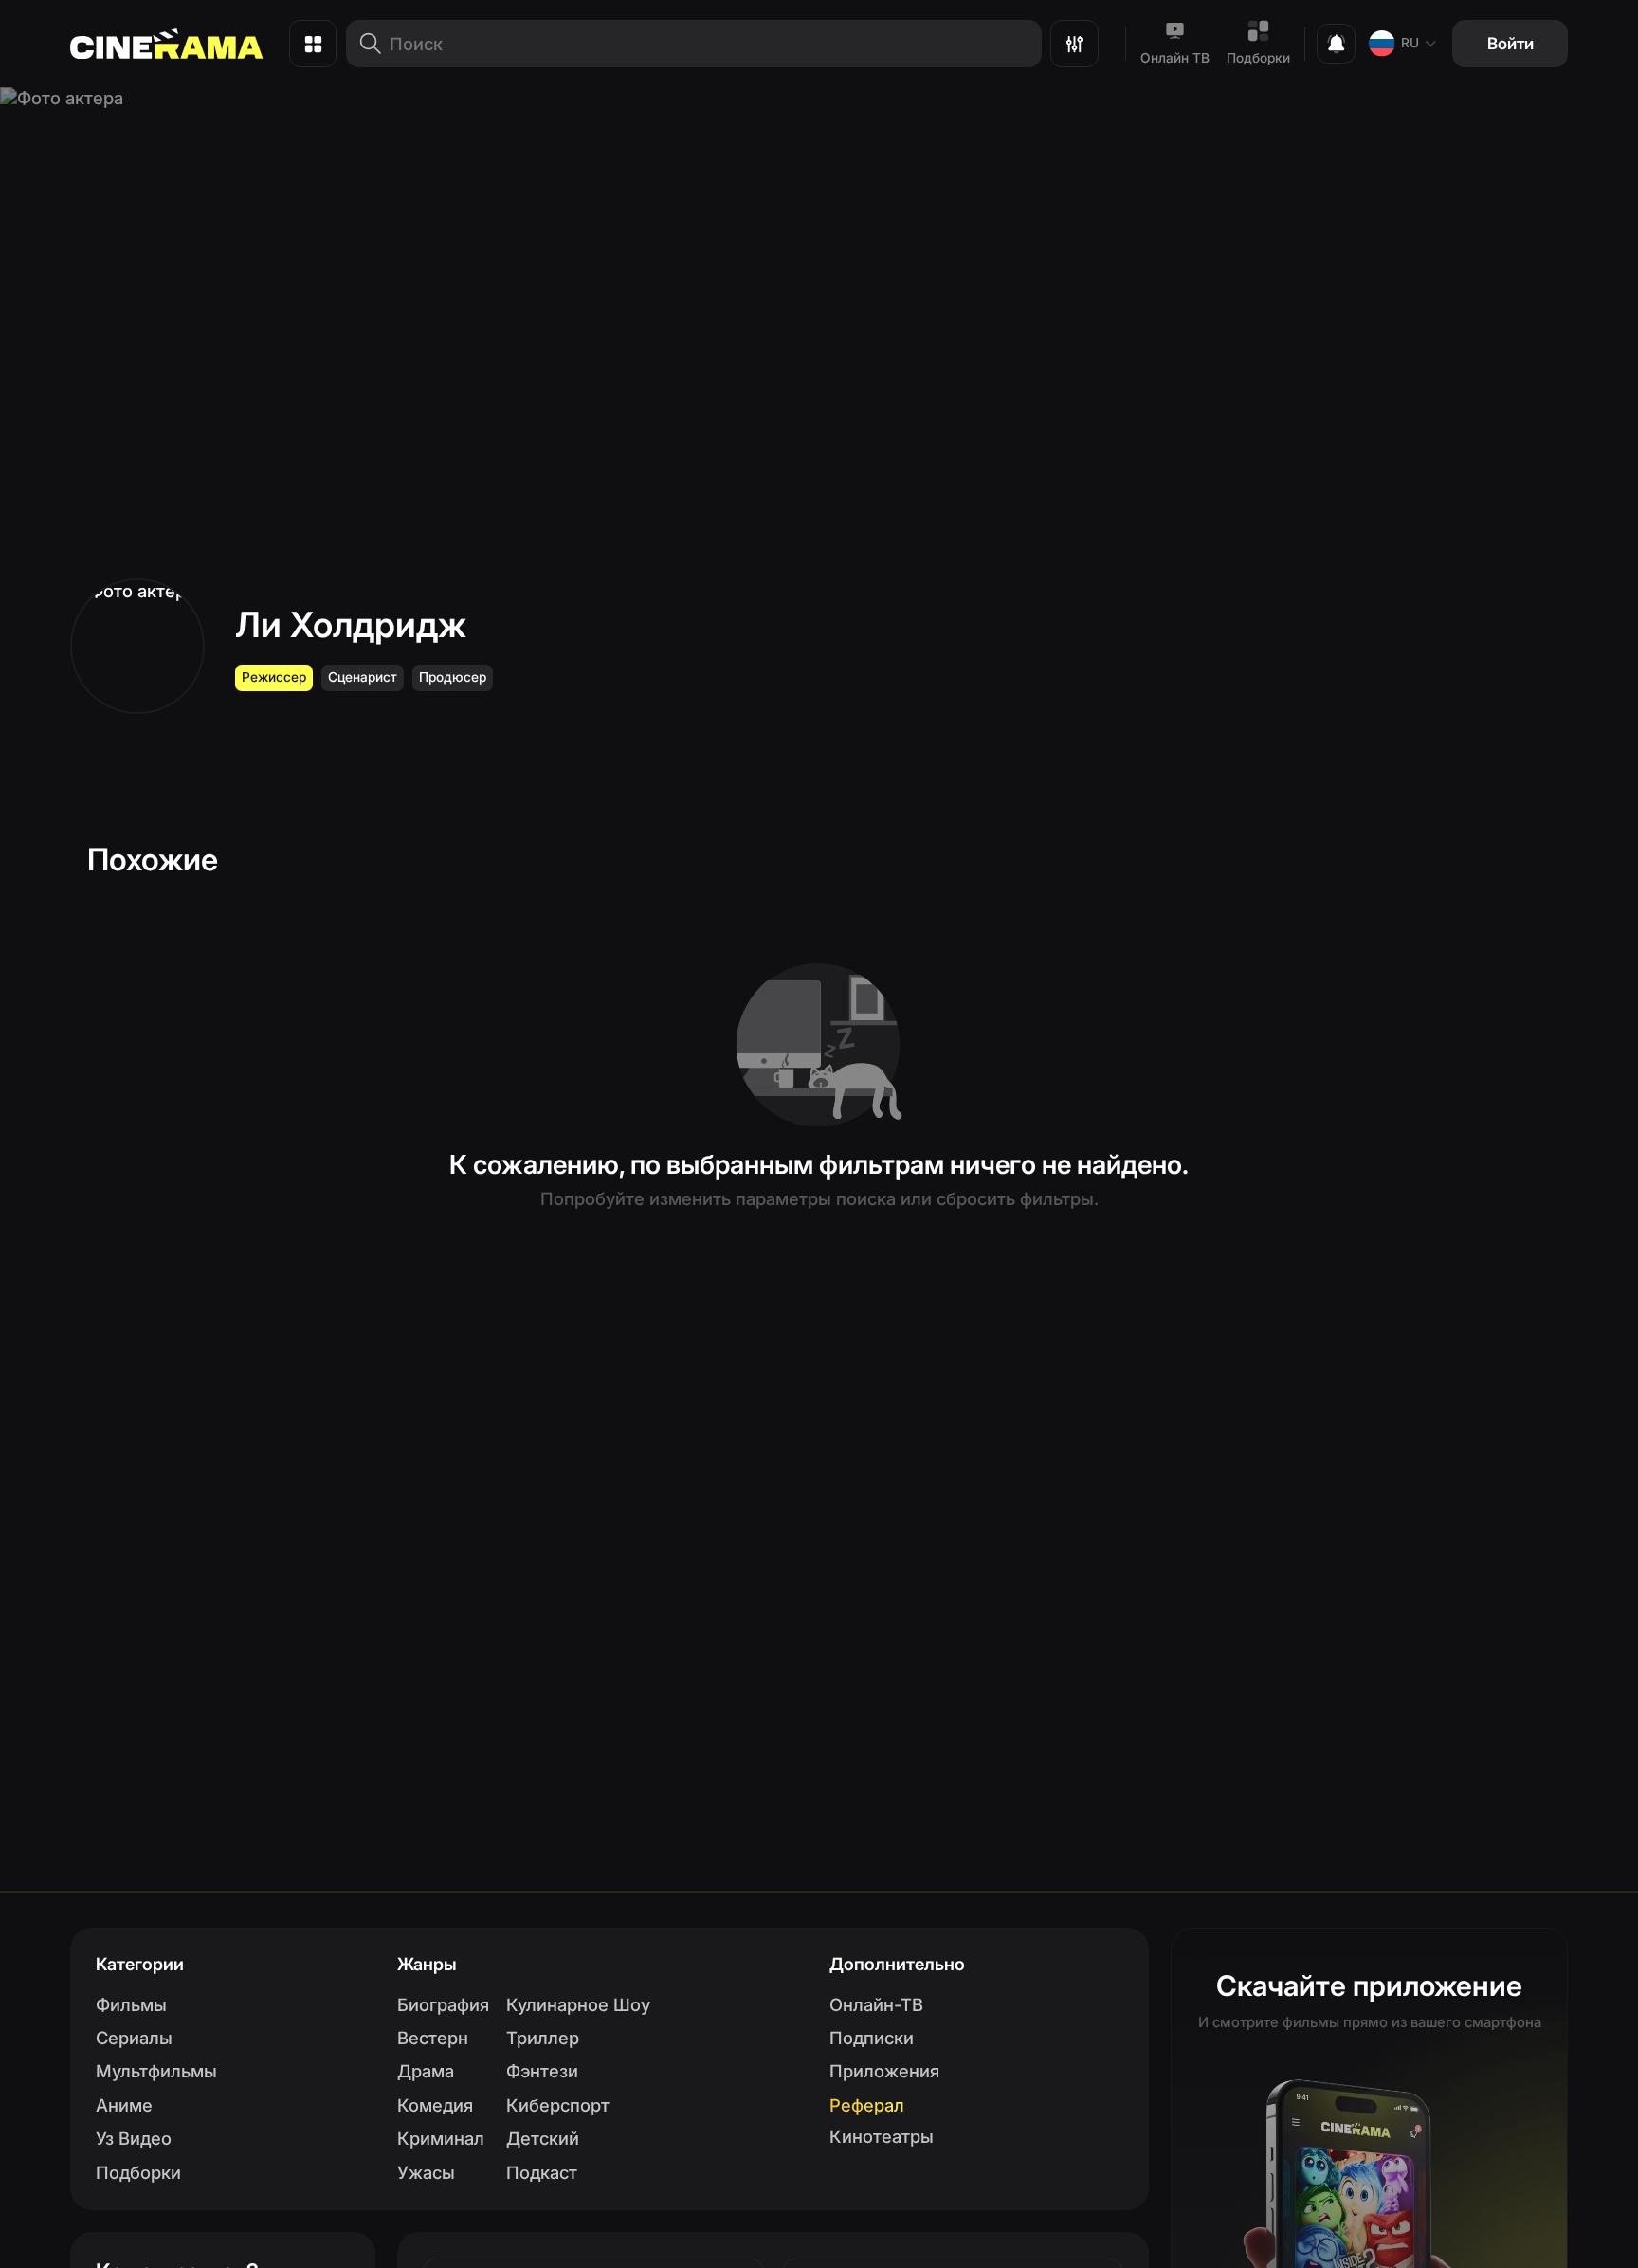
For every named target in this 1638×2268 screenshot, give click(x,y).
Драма (426, 2071)
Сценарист (363, 677)
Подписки (872, 2038)
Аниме (124, 2105)
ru (1410, 43)
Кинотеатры (882, 2136)
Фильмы (131, 2004)
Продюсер (453, 677)
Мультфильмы (156, 2071)
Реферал (867, 2105)
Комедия (435, 2105)
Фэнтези (542, 2071)
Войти (1511, 43)
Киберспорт (558, 2105)
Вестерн (433, 2038)
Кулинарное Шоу (578, 2004)
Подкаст (542, 2172)
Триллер (543, 2038)
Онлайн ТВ (1175, 58)
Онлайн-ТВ (876, 2004)
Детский (543, 2138)
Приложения (884, 2071)
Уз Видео (134, 2138)
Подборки (1258, 58)
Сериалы (134, 2038)
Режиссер (274, 677)
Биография (443, 2004)
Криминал (441, 2138)
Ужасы (426, 2172)
